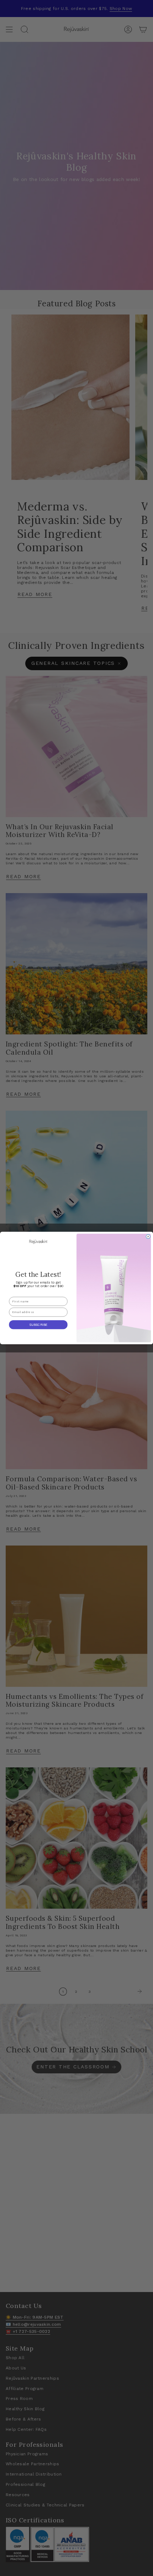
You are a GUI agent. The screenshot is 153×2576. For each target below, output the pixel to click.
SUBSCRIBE (38, 1325)
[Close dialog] (148, 1237)
